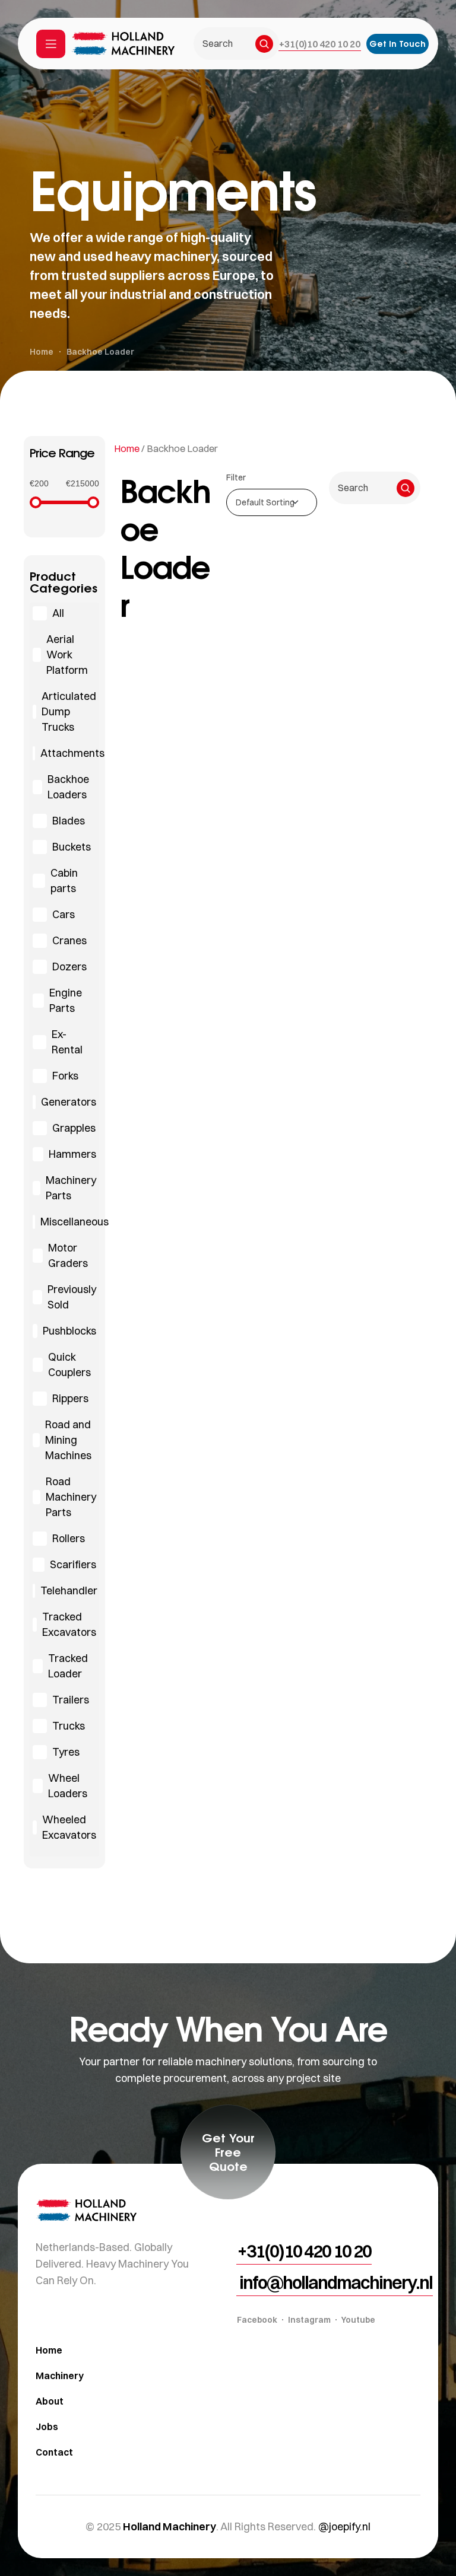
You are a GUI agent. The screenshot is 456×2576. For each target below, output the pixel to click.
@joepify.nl (344, 2526)
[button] (320, 44)
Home (127, 448)
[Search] (264, 44)
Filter (236, 477)
